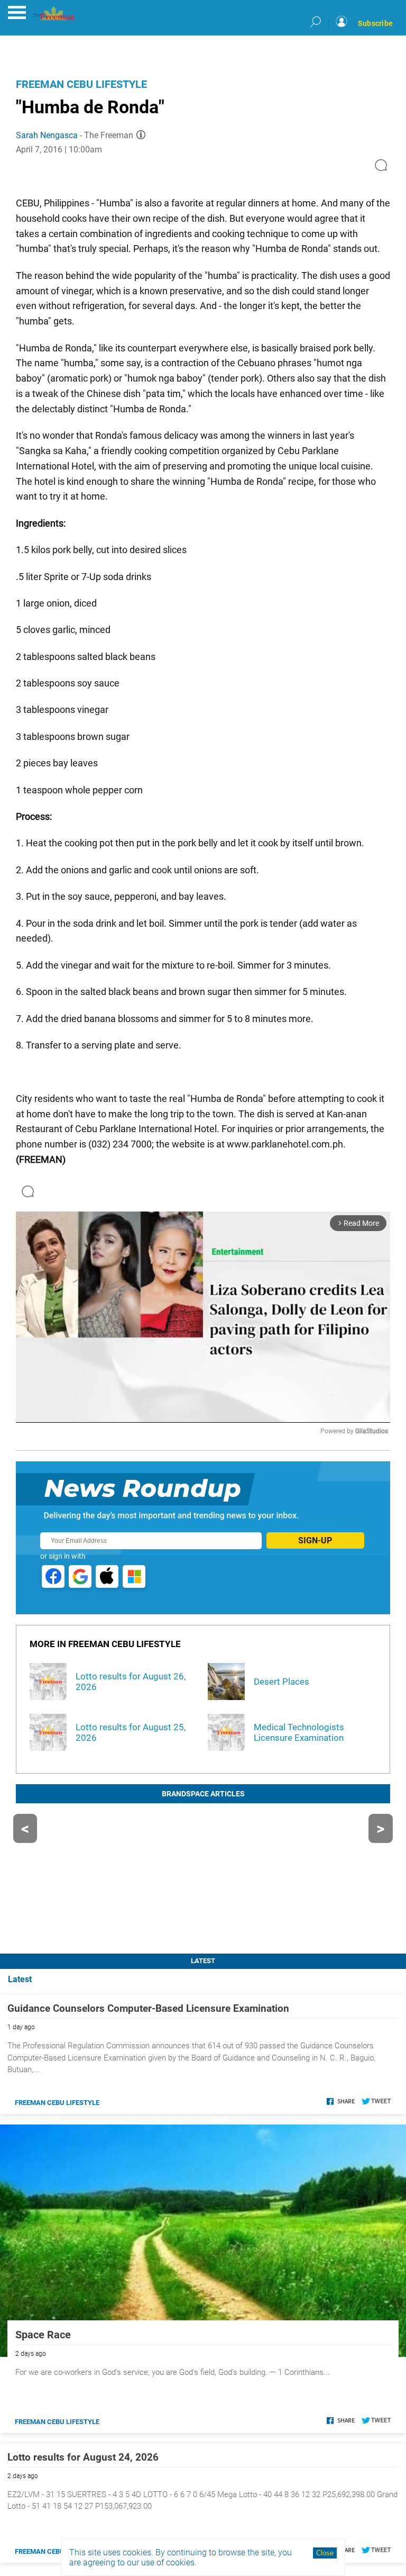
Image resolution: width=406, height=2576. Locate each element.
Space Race (43, 2335)
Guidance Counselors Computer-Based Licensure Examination (148, 2008)
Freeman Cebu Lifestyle (81, 84)
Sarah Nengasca (47, 135)
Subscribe (375, 23)
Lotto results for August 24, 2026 (83, 2457)
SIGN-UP (315, 1540)
